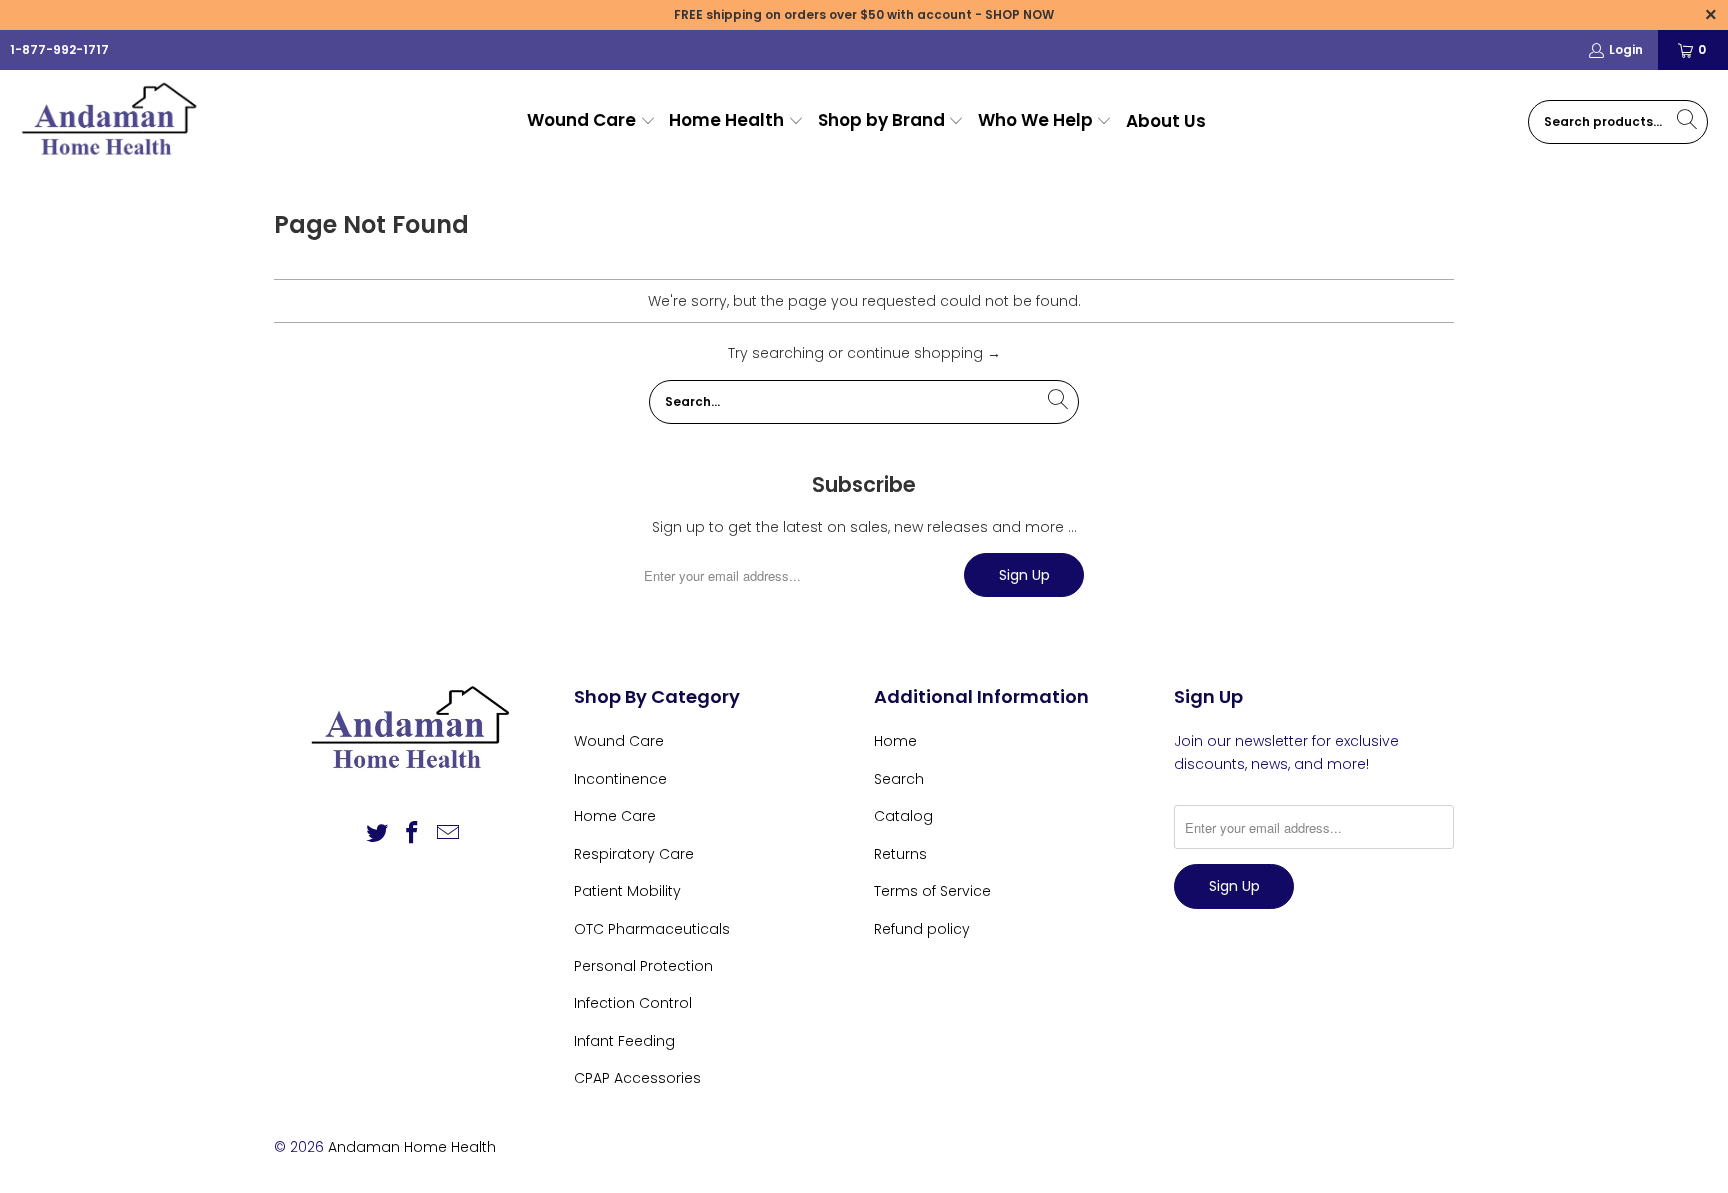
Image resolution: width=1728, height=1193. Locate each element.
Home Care (615, 816)
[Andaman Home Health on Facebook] (413, 834)
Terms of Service (932, 891)
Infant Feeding (624, 1041)
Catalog (903, 816)
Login (1626, 49)
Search (899, 779)
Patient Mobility (627, 891)
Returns (900, 854)
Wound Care (619, 741)
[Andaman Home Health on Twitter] (377, 834)
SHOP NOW (1019, 14)
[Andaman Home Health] (112, 121)
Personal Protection (643, 966)
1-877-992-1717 (59, 49)
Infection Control (633, 1003)
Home (895, 741)
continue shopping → (924, 353)
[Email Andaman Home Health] (449, 834)
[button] (591, 121)
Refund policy (922, 929)
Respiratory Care (634, 854)
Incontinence (620, 779)
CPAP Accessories (637, 1078)
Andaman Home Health (412, 1147)
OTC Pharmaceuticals (652, 929)
